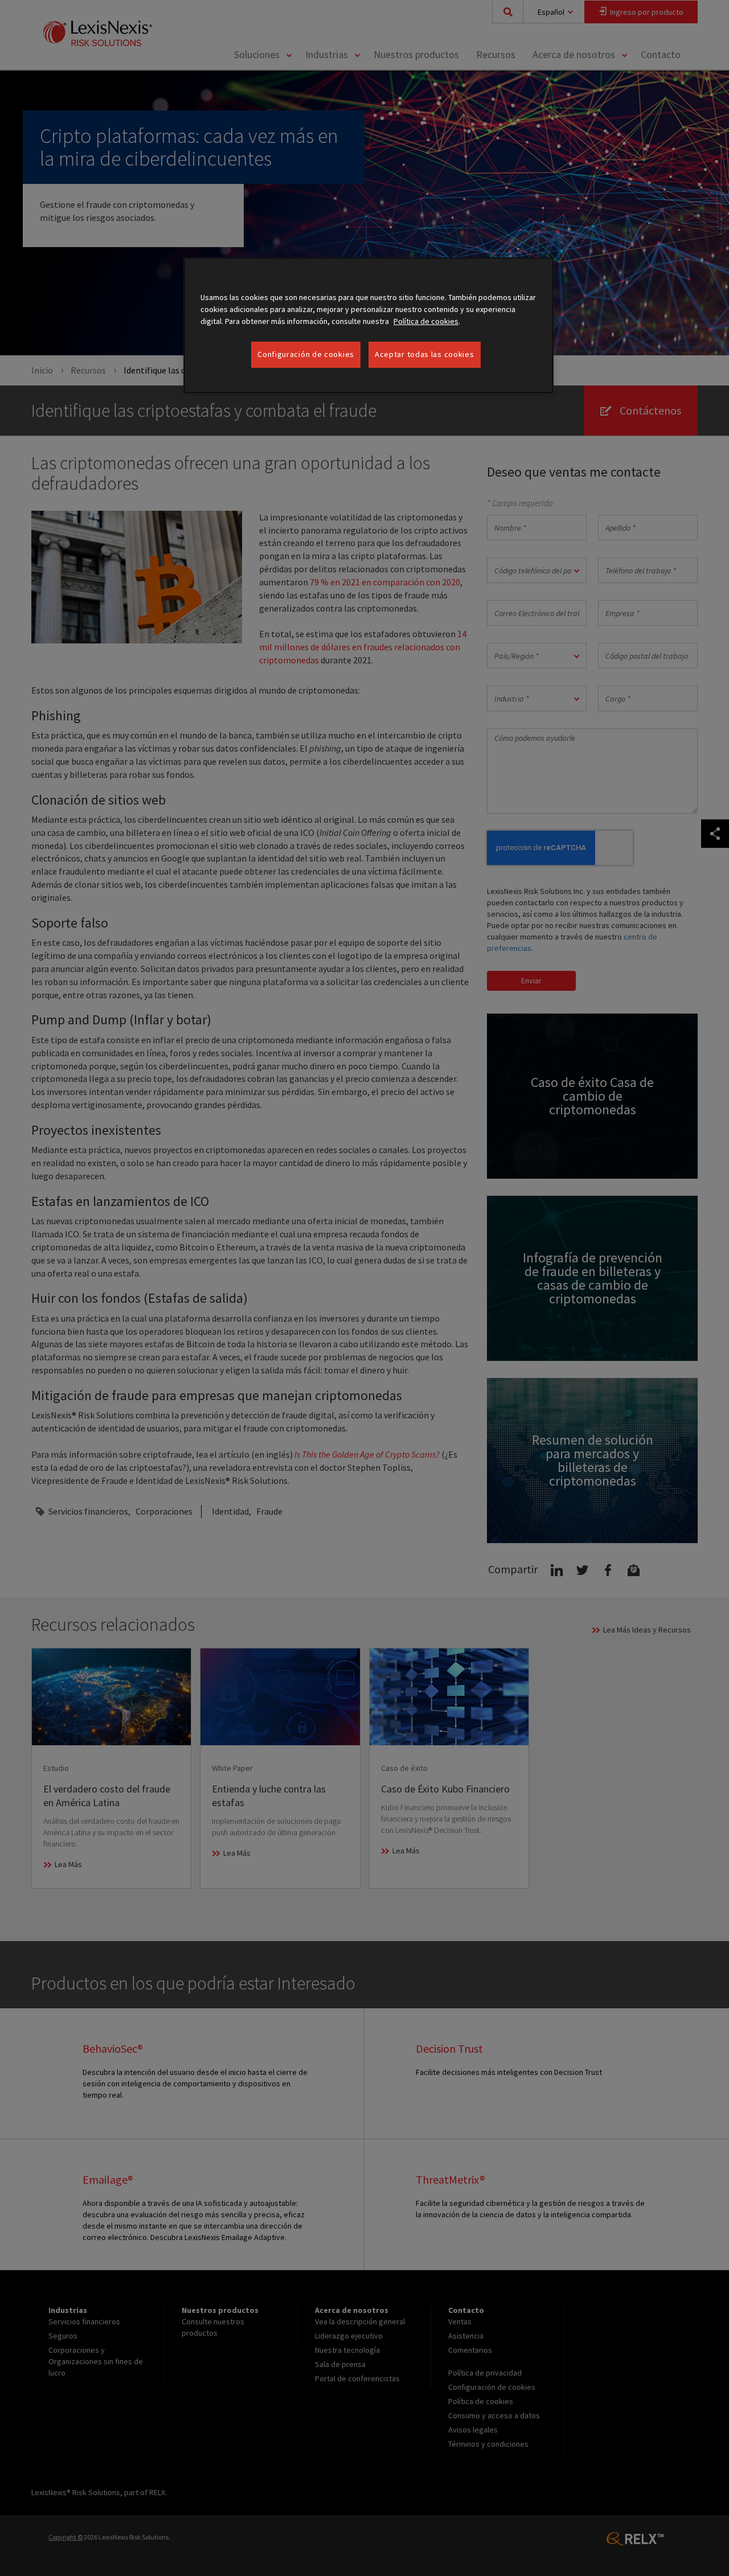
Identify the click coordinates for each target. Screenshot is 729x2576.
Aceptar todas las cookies (425, 354)
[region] (368, 325)
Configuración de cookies (306, 354)
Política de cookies (426, 321)
